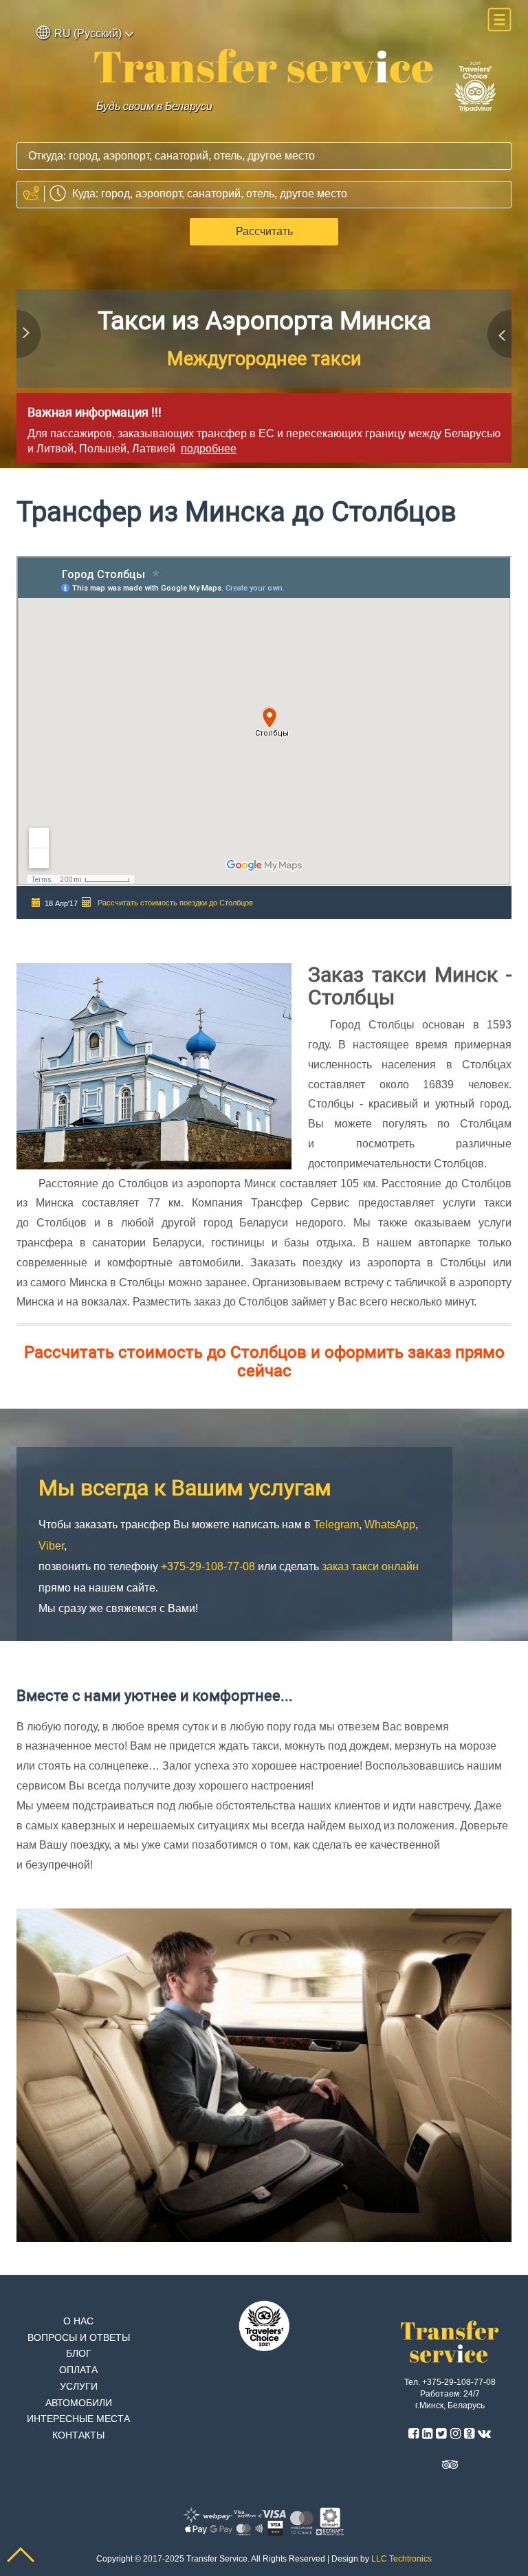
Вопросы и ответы (79, 2338)
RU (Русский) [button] (88, 33)
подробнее (209, 449)
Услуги (79, 2387)
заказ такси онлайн (370, 1566)
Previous (30, 338)
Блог (79, 2354)
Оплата (78, 2370)
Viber (355, 359)
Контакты (78, 2435)
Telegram (191, 359)
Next (498, 338)
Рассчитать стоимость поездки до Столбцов (175, 903)
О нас (78, 2321)
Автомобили (79, 2403)
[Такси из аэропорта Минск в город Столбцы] (264, 66)
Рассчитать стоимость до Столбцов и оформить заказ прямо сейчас (264, 1361)
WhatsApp (282, 359)
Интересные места (78, 2419)
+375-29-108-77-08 (264, 321)
